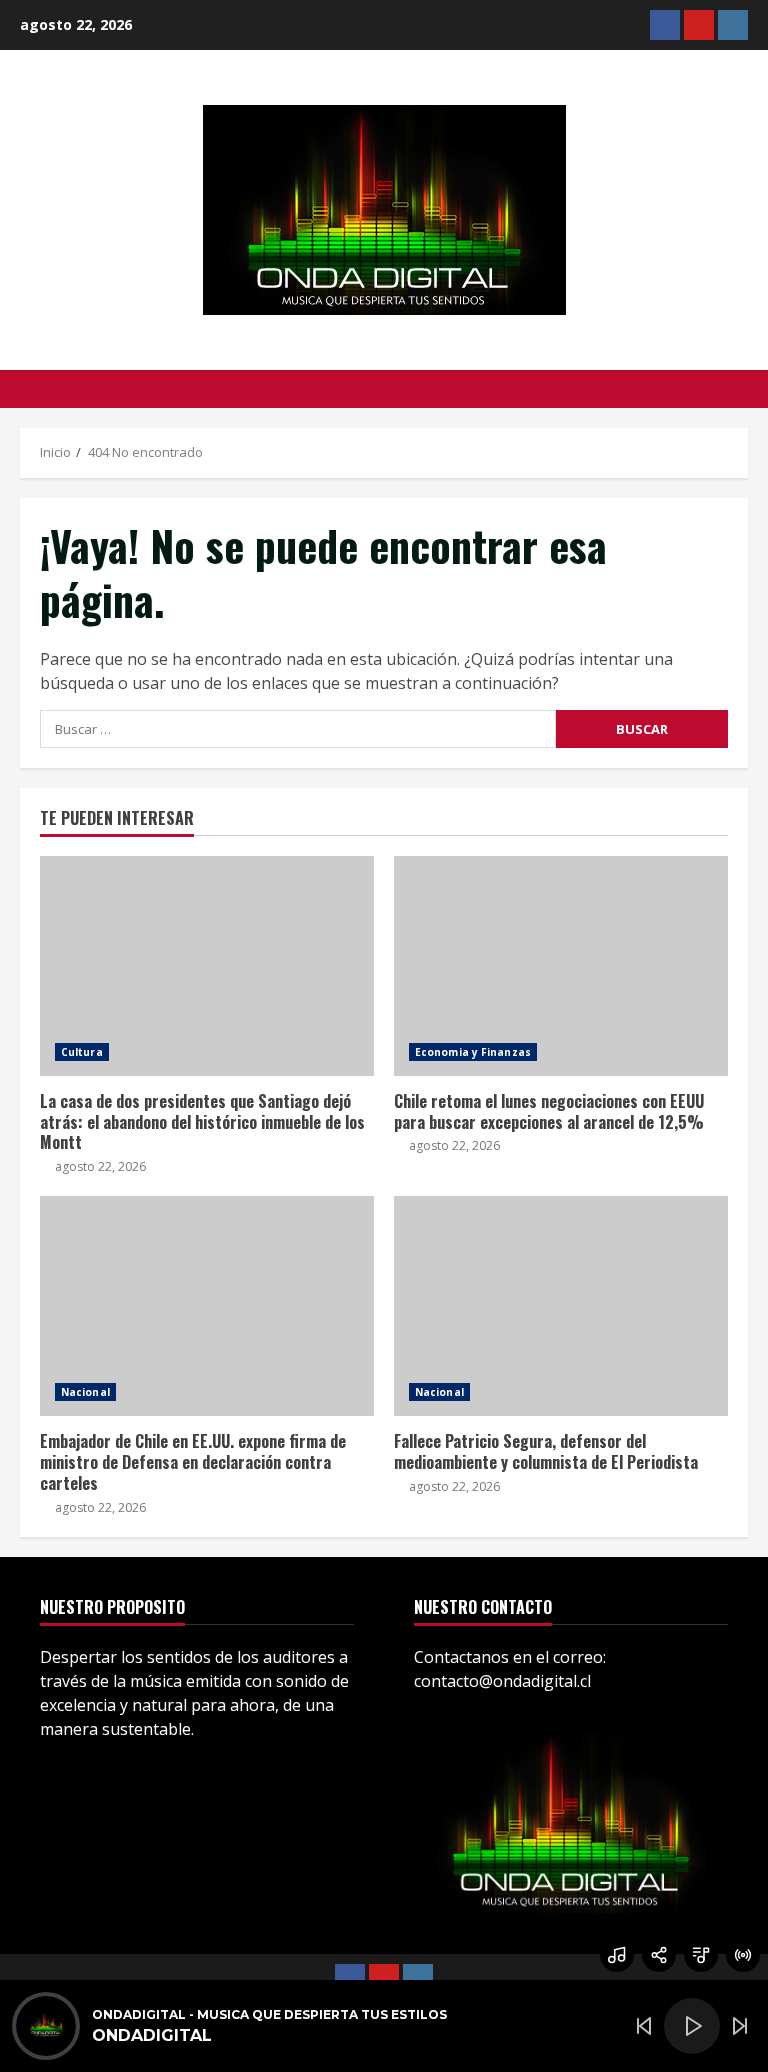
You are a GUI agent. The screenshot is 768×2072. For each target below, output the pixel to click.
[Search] (742, 389)
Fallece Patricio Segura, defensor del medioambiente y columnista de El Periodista (561, 1306)
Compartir (659, 1955)
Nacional (85, 1392)
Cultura (82, 1052)
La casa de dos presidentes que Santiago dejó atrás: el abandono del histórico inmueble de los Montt (207, 966)
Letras (701, 1955)
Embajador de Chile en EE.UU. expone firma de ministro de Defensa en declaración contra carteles (207, 1306)
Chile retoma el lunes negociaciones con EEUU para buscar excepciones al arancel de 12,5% (561, 966)
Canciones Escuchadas (617, 1955)
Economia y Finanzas (473, 1052)
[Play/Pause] (692, 2026)
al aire (743, 1955)
